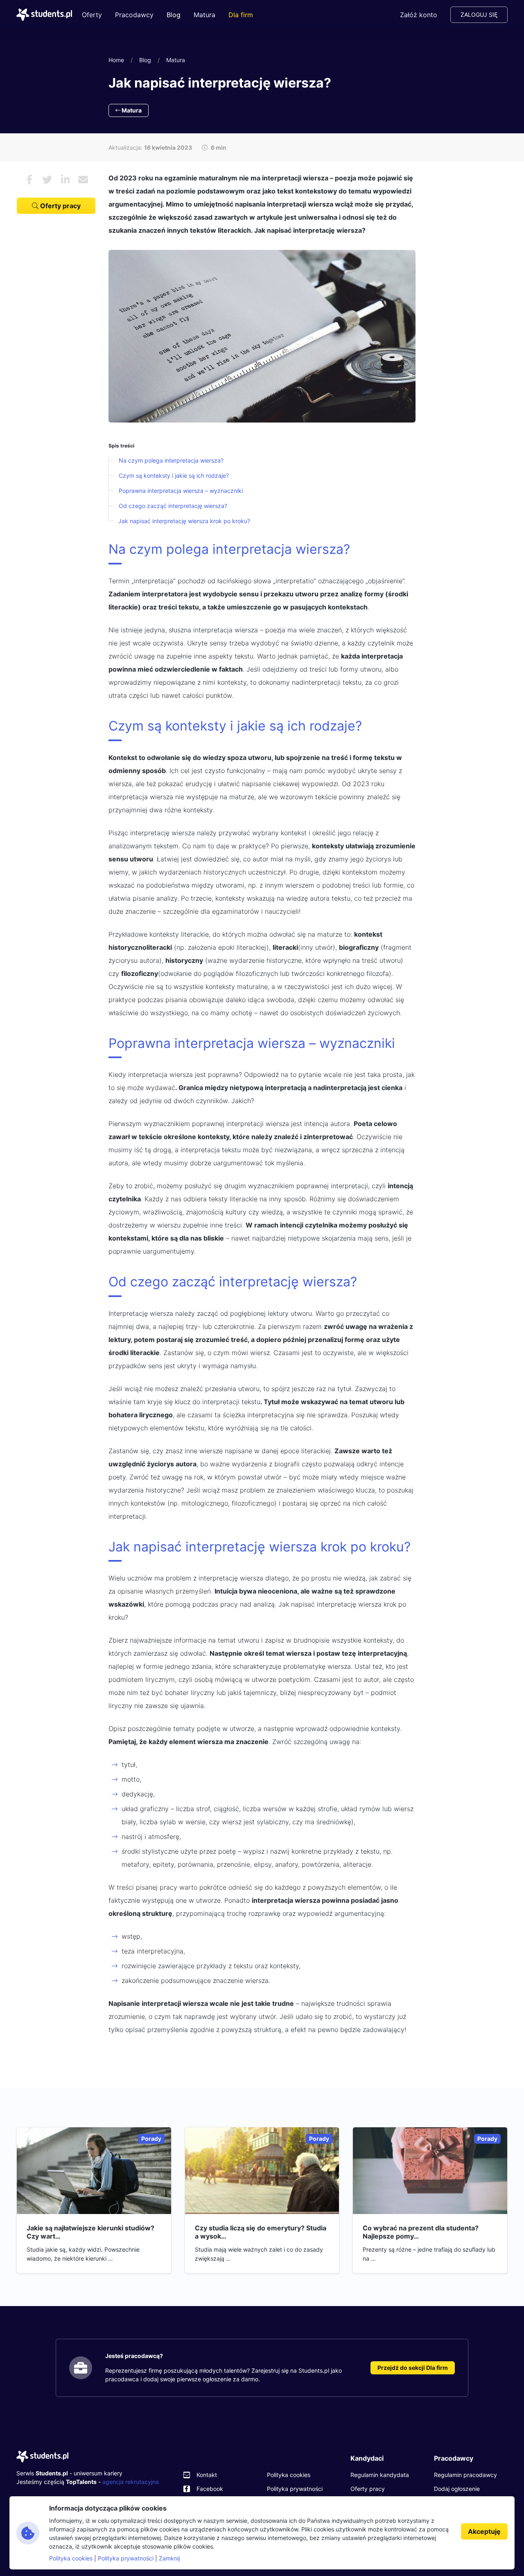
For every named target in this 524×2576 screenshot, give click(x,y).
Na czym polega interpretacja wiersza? (171, 460)
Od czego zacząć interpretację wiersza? (173, 506)
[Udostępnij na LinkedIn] (65, 180)
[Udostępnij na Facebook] (29, 180)
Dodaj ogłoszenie (457, 2489)
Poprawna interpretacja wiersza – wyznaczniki (181, 491)
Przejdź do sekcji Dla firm (413, 2368)
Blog (174, 15)
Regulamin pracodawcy (465, 2475)
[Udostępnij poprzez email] (83, 180)
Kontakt (207, 2475)
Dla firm (241, 15)
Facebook (210, 2489)
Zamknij (169, 2558)
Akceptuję (484, 2531)
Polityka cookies (289, 2475)
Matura (204, 15)
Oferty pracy (60, 206)
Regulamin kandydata (380, 2475)
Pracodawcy (134, 15)
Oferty (92, 15)
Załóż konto (419, 15)
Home (116, 60)
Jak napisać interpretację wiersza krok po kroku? (184, 521)
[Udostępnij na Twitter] (47, 180)
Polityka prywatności (295, 2489)
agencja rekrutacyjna (131, 2482)
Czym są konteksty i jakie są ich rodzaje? (174, 475)
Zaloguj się (479, 15)
